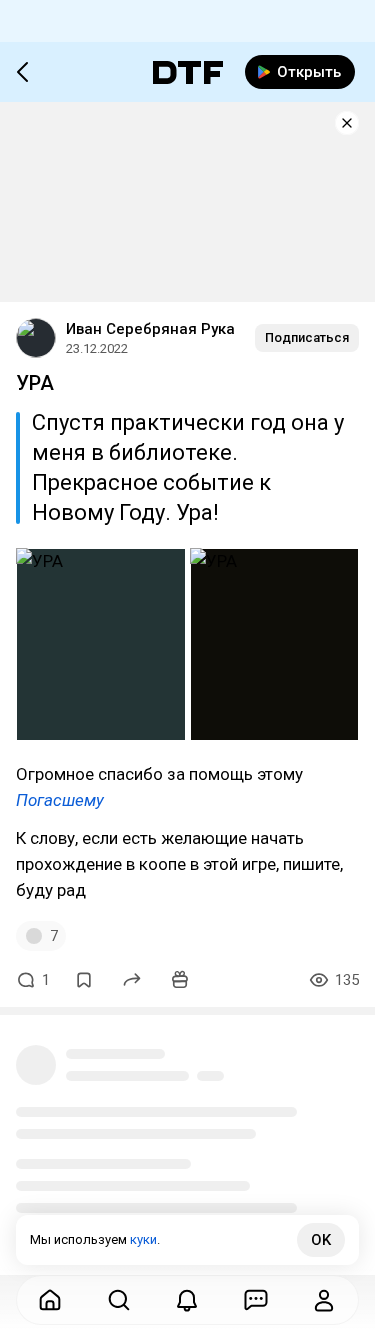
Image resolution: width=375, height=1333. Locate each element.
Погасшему (60, 800)
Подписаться (307, 337)
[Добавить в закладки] (84, 980)
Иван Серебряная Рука (150, 329)
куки (143, 1239)
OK (321, 1240)
